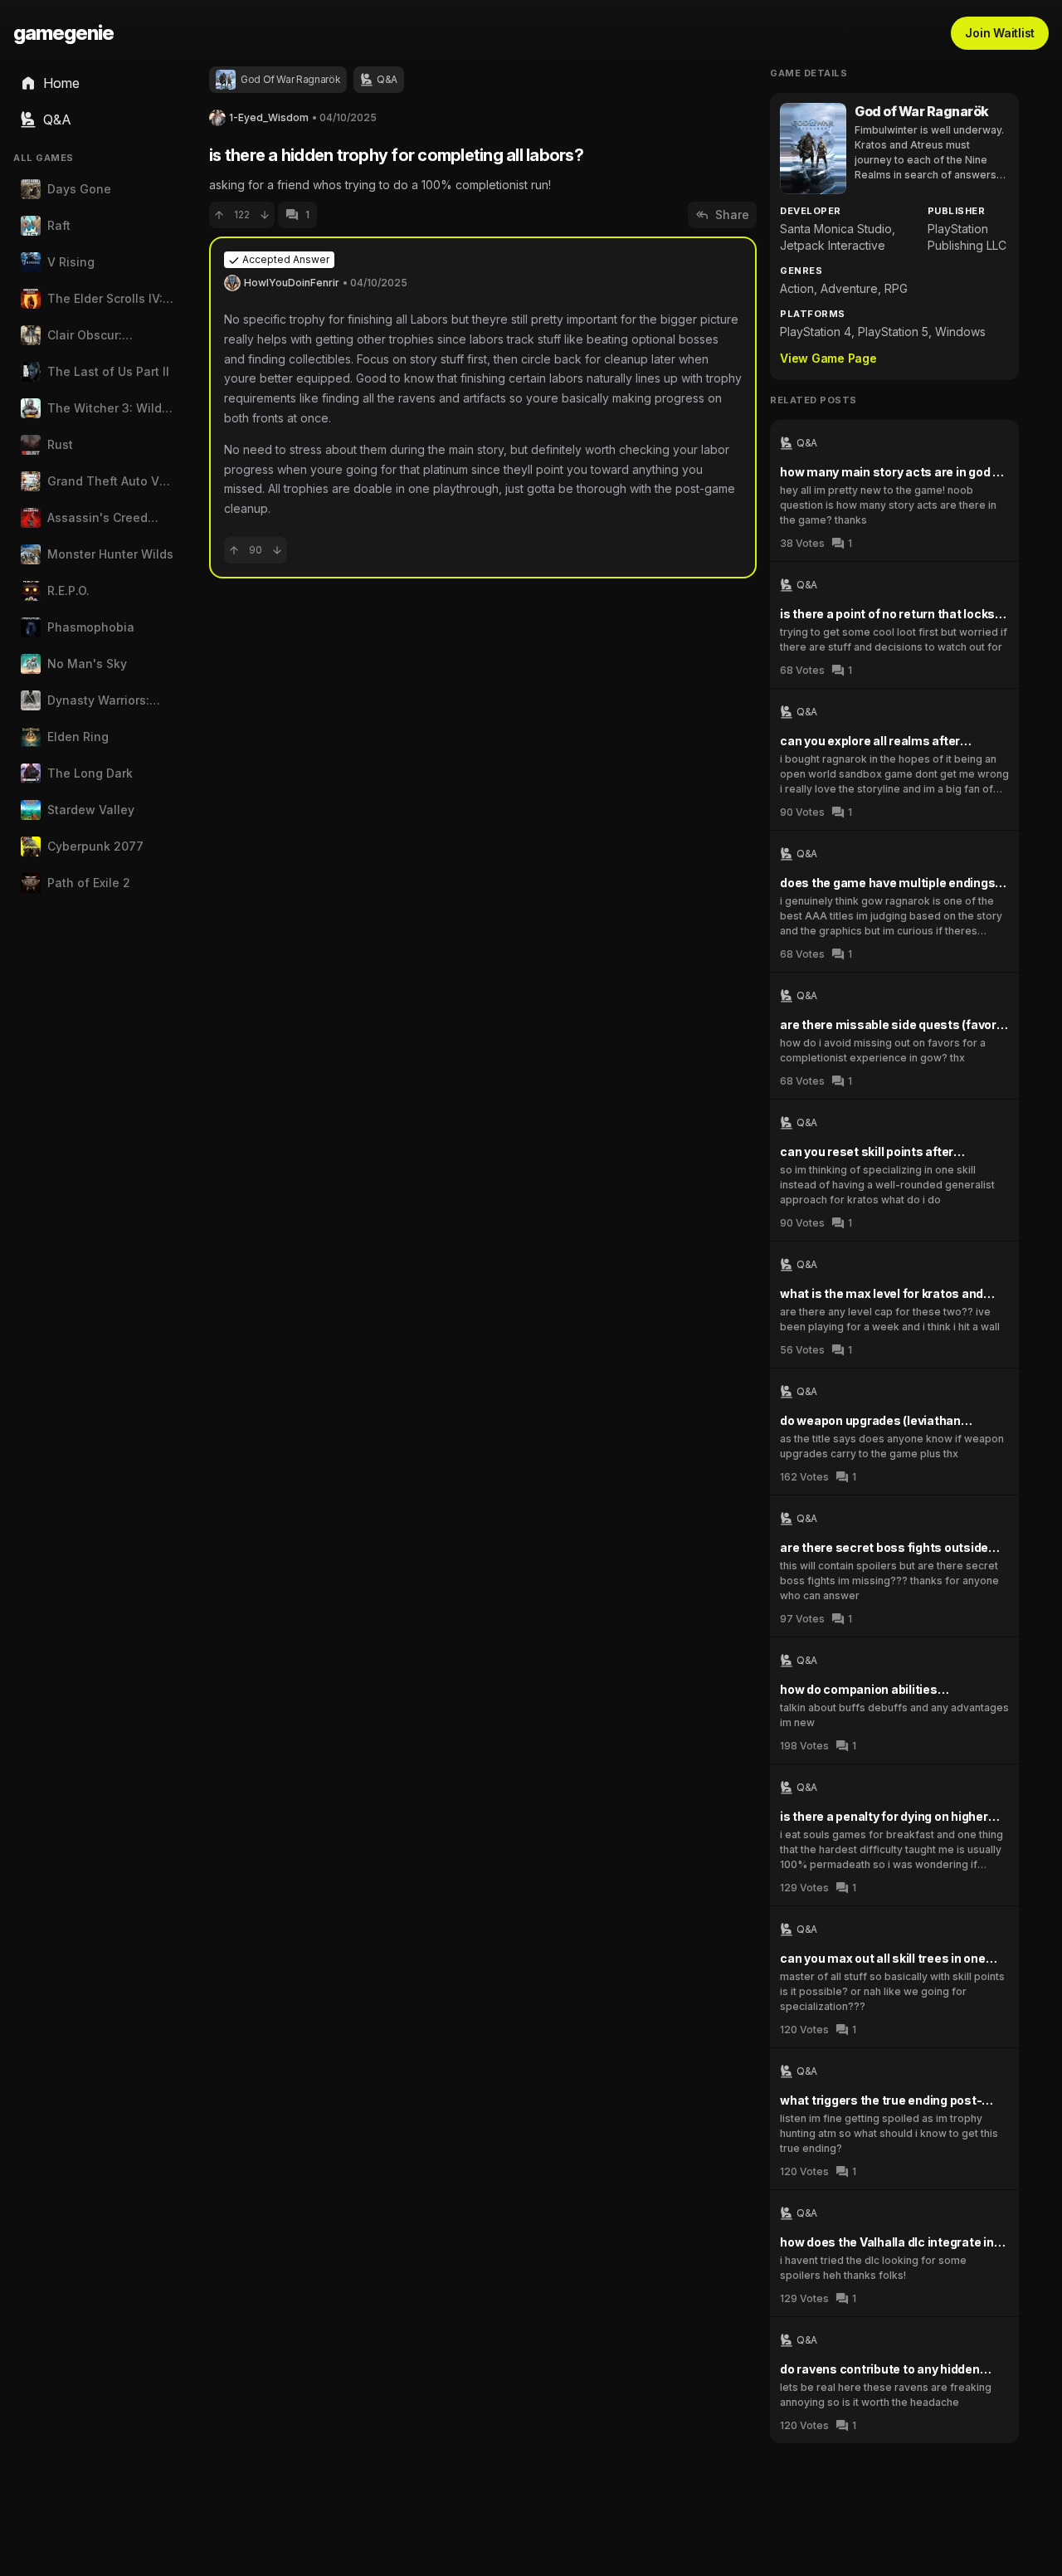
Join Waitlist (1000, 33)
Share (732, 215)
